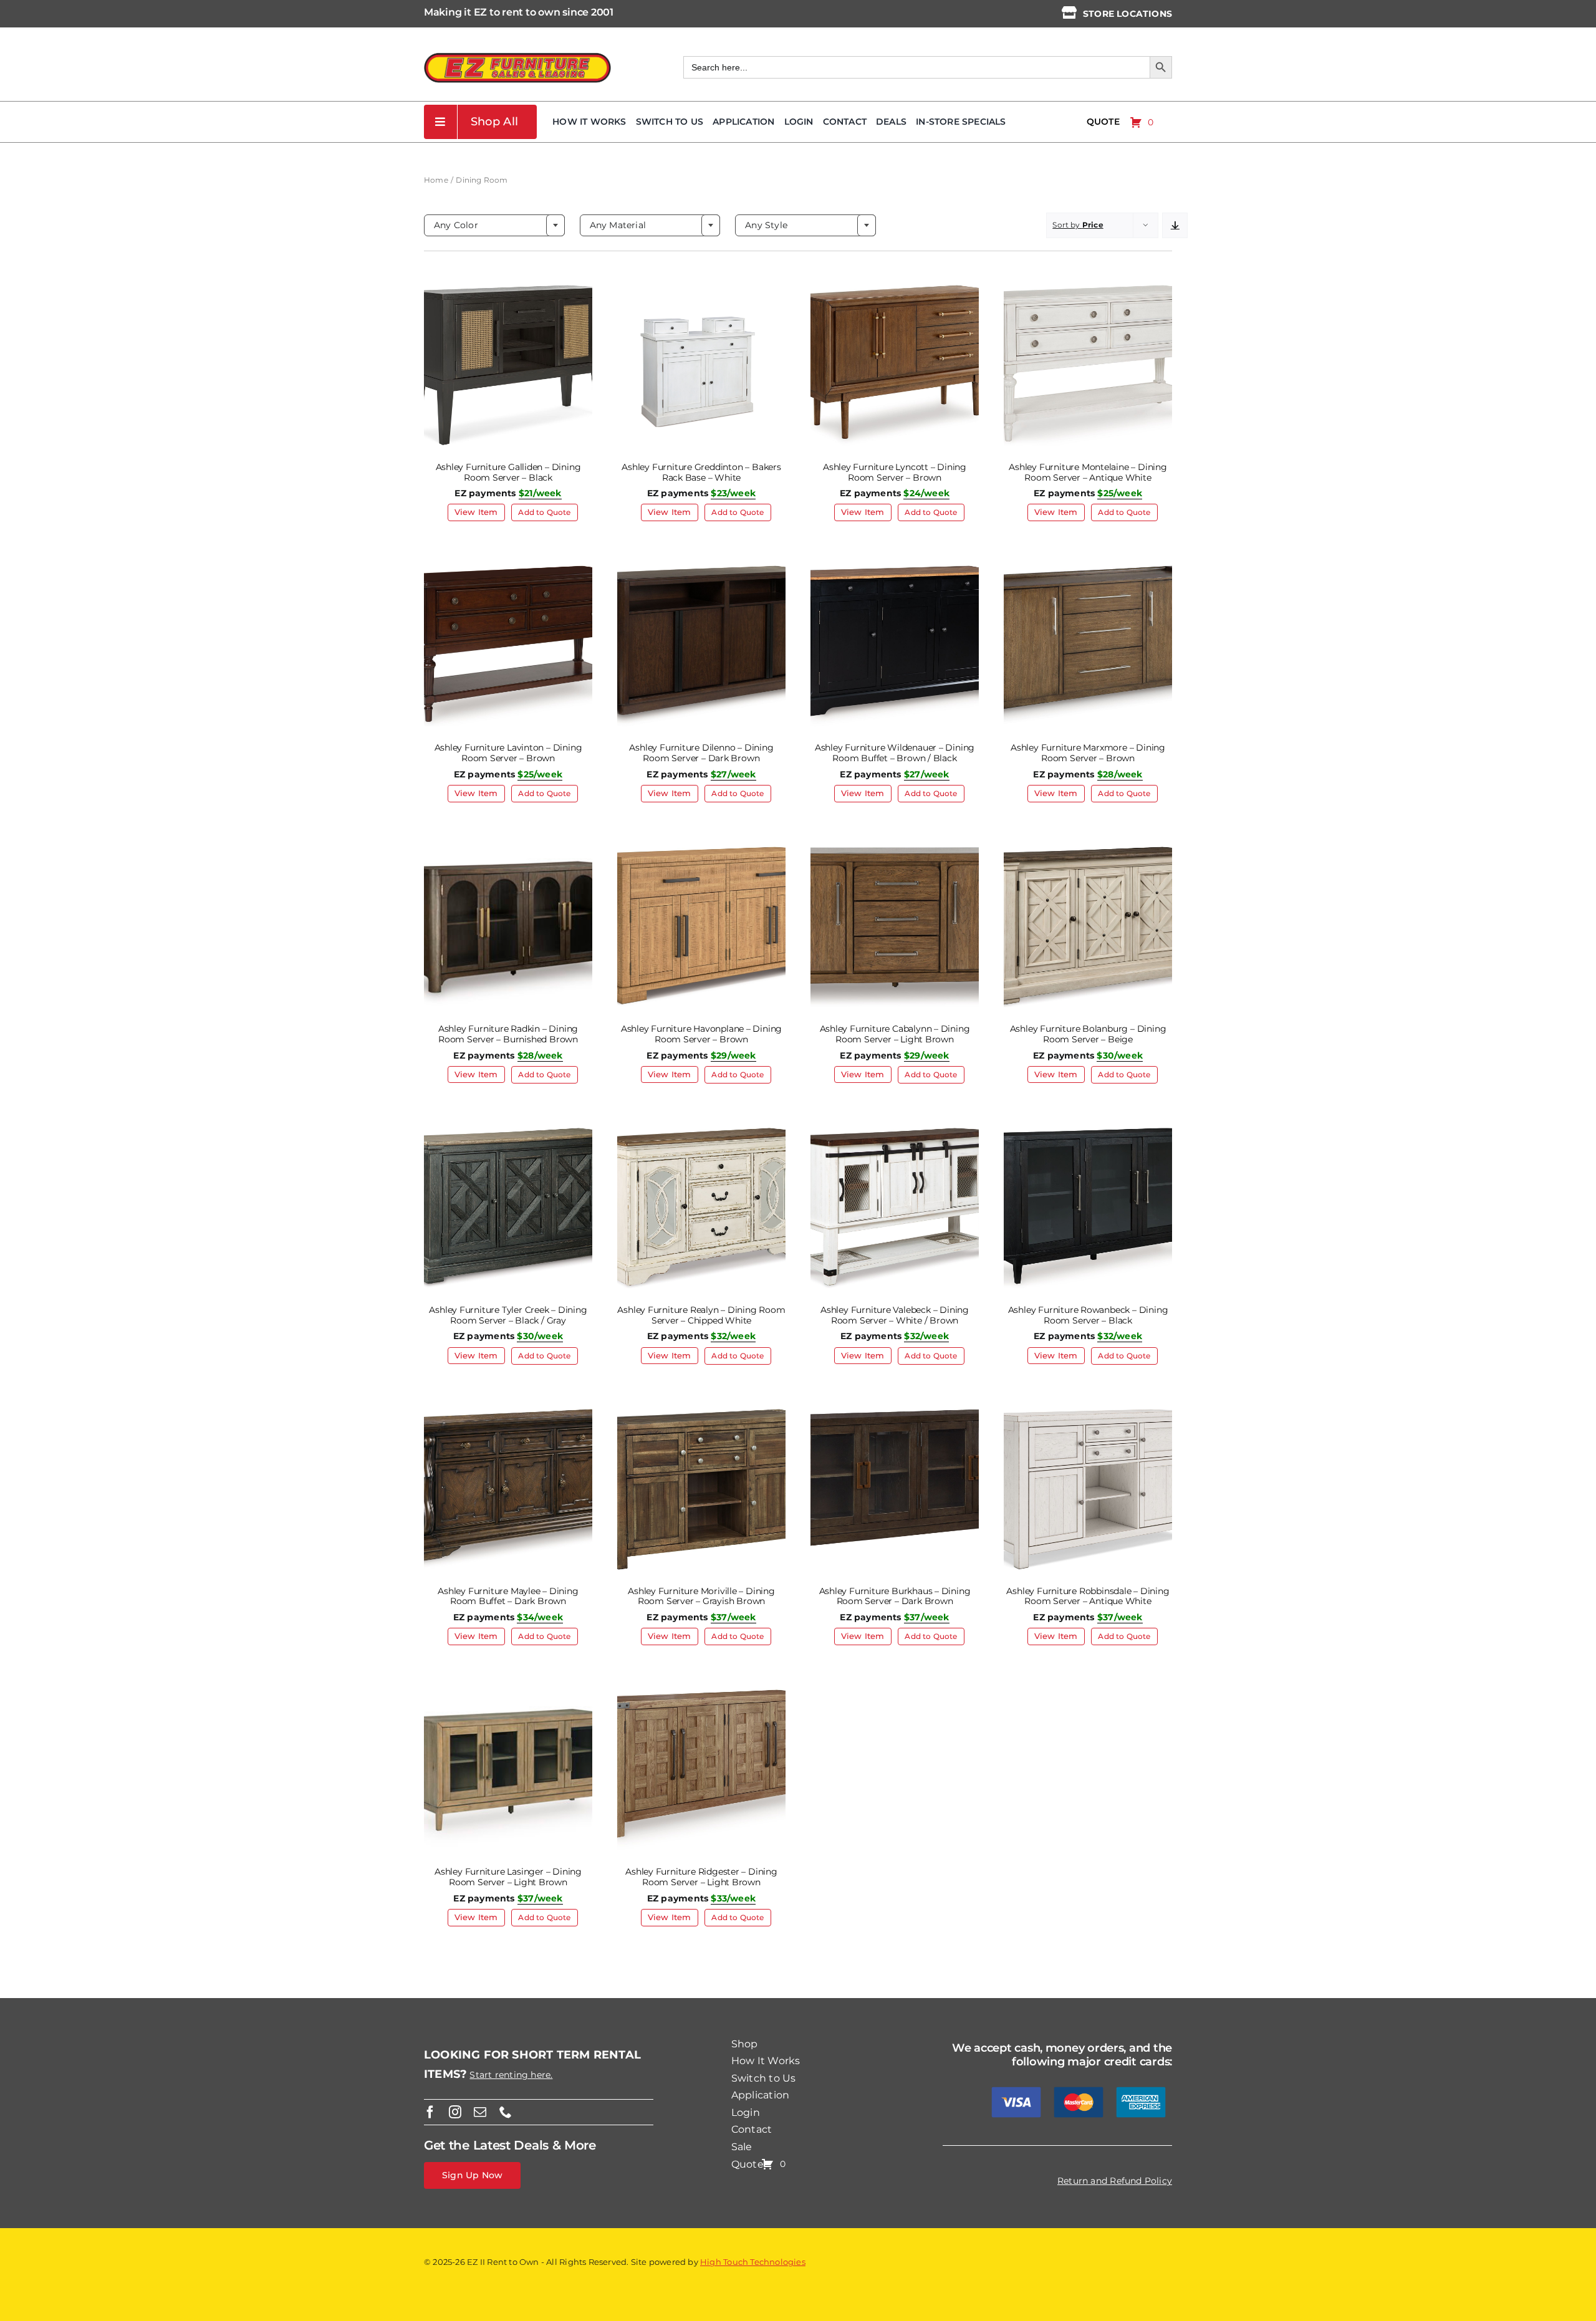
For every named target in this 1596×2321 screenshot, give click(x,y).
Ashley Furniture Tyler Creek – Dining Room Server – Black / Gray (508, 1315)
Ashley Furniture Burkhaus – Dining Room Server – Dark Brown (895, 1596)
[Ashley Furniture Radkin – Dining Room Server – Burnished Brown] (508, 850)
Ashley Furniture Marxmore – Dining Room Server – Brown (1088, 753)
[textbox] (494, 225)
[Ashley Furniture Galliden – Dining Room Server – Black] (508, 289)
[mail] (480, 2112)
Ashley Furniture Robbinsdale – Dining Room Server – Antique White (1088, 1596)
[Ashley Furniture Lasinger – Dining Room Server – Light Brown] (508, 1693)
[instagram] (455, 2112)
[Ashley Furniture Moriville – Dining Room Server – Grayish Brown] (701, 1413)
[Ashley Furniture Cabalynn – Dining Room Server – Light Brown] (895, 850)
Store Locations (1127, 14)
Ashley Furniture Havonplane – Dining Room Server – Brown (701, 1034)
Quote (1103, 122)
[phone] (506, 2112)
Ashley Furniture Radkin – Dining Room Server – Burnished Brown (508, 1034)
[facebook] (430, 2112)
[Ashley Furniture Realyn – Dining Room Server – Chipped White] (701, 1132)
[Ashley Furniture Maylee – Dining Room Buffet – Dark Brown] (508, 1413)
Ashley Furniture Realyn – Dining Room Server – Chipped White (701, 1315)
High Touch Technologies (753, 2262)
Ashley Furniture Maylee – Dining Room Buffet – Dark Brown (508, 1596)
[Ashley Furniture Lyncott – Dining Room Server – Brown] (895, 289)
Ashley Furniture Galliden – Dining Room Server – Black (508, 472)
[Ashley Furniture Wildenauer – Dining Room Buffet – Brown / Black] (895, 569)
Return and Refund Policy (1115, 2181)
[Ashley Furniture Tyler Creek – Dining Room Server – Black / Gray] (508, 1132)
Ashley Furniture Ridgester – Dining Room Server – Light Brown (701, 1877)
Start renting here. (511, 2075)
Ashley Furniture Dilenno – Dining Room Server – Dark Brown (701, 753)
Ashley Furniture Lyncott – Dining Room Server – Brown (895, 472)
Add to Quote (544, 512)
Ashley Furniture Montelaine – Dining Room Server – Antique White (1088, 472)
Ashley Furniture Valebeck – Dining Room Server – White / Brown (895, 1315)
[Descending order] (1175, 225)
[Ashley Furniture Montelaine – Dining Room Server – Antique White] (1088, 289)
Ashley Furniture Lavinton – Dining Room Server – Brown (508, 753)
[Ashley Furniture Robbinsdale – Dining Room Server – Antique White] (1088, 1413)
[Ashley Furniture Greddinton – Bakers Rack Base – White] (701, 289)
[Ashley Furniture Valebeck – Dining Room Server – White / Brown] (895, 1132)
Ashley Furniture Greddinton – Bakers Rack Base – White (701, 472)
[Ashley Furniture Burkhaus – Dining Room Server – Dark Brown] (895, 1413)
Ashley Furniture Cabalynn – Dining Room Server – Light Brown (895, 1034)
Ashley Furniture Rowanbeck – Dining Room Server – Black (1088, 1315)
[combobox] (494, 225)
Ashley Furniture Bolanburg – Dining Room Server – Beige (1088, 1034)
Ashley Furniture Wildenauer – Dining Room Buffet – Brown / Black (895, 753)
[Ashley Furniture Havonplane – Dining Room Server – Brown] (701, 850)
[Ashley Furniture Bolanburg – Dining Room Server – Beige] (1088, 850)
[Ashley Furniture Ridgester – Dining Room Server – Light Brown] (701, 1693)
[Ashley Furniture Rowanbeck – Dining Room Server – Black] (1088, 1132)
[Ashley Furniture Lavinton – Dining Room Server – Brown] (508, 569)
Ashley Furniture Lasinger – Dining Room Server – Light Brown (508, 1877)
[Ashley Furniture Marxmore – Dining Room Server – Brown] (1088, 569)
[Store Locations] (1069, 12)
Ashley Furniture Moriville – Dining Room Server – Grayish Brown (701, 1596)
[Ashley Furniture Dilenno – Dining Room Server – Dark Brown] (701, 569)
